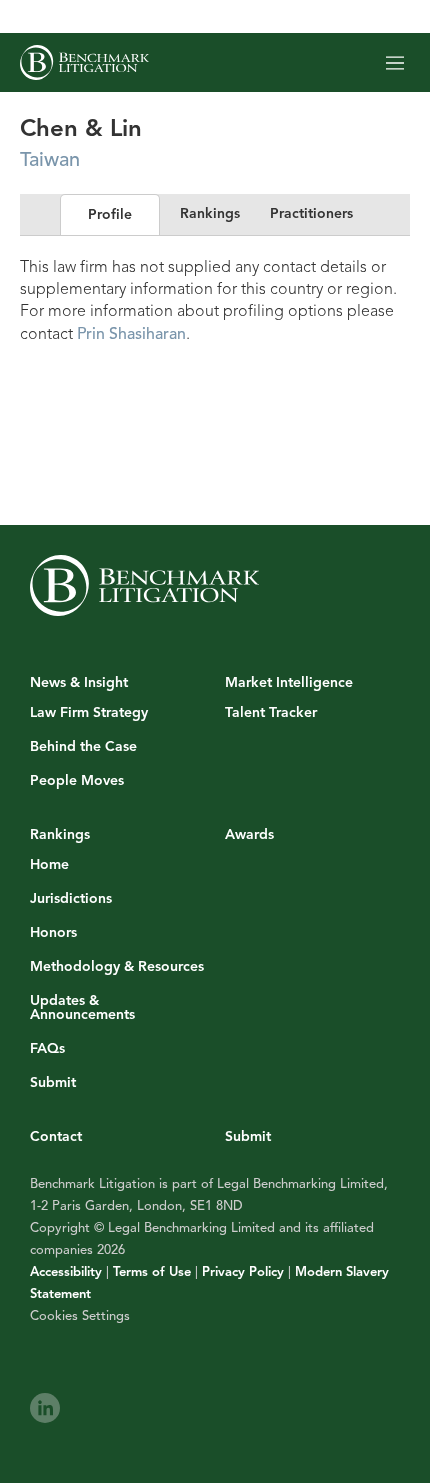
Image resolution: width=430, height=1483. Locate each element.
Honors (53, 933)
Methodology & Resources (117, 967)
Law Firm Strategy (89, 713)
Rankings (210, 213)
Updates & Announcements (82, 1008)
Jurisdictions (71, 899)
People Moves (77, 781)
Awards (249, 834)
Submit (53, 1083)
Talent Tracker (271, 713)
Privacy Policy (243, 1272)
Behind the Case (83, 747)
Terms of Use (152, 1272)
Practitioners (311, 213)
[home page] (84, 62)
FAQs (47, 1049)
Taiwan (50, 159)
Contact (56, 1136)
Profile (110, 214)
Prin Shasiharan (131, 334)
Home (49, 865)
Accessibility (66, 1272)
